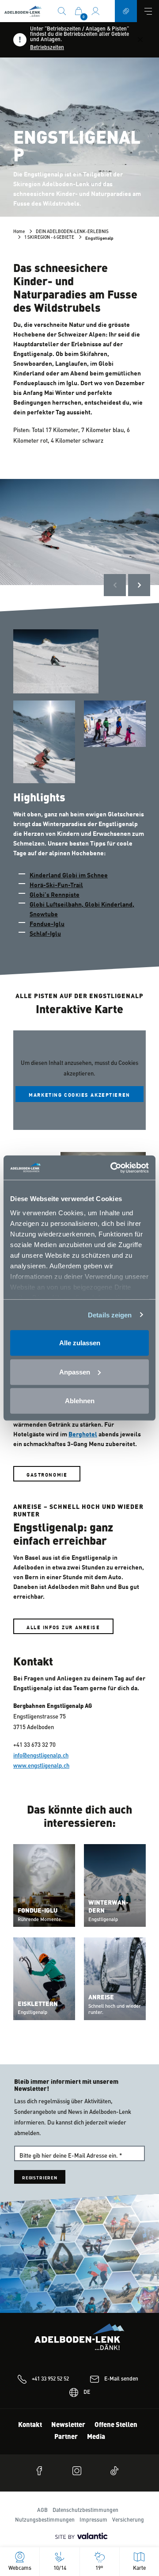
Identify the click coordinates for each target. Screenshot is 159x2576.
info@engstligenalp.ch (41, 1756)
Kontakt (30, 2425)
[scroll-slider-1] (139, 585)
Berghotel (83, 1434)
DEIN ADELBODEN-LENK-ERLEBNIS (72, 232)
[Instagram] (79, 2471)
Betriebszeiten (47, 48)
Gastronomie (47, 1474)
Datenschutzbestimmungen (85, 2511)
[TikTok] (117, 2471)
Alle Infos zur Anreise (63, 1627)
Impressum (93, 2520)
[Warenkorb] (79, 11)
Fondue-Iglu (47, 923)
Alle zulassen (80, 1343)
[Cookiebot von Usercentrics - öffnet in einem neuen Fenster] (112, 1167)
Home (19, 232)
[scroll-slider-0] (115, 585)
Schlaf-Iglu (45, 933)
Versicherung (128, 2520)
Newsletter (68, 2425)
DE (87, 2392)
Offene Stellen (116, 2425)
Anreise (101, 1998)
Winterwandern (108, 1907)
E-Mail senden (121, 2379)
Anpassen (75, 1372)
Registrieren (40, 2177)
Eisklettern (38, 2004)
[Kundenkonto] (95, 11)
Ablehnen (80, 1401)
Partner (66, 2437)
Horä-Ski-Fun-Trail (56, 884)
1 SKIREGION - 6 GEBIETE (49, 237)
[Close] (140, 40)
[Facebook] (42, 2471)
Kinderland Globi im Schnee (69, 875)
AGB (42, 2511)
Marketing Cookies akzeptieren (79, 1094)
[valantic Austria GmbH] (79, 2536)
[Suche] (62, 11)
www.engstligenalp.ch (41, 1766)
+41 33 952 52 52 (50, 2379)
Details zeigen (110, 1315)
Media (96, 2437)
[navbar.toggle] (148, 11)
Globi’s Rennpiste (55, 894)
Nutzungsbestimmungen (45, 2520)
